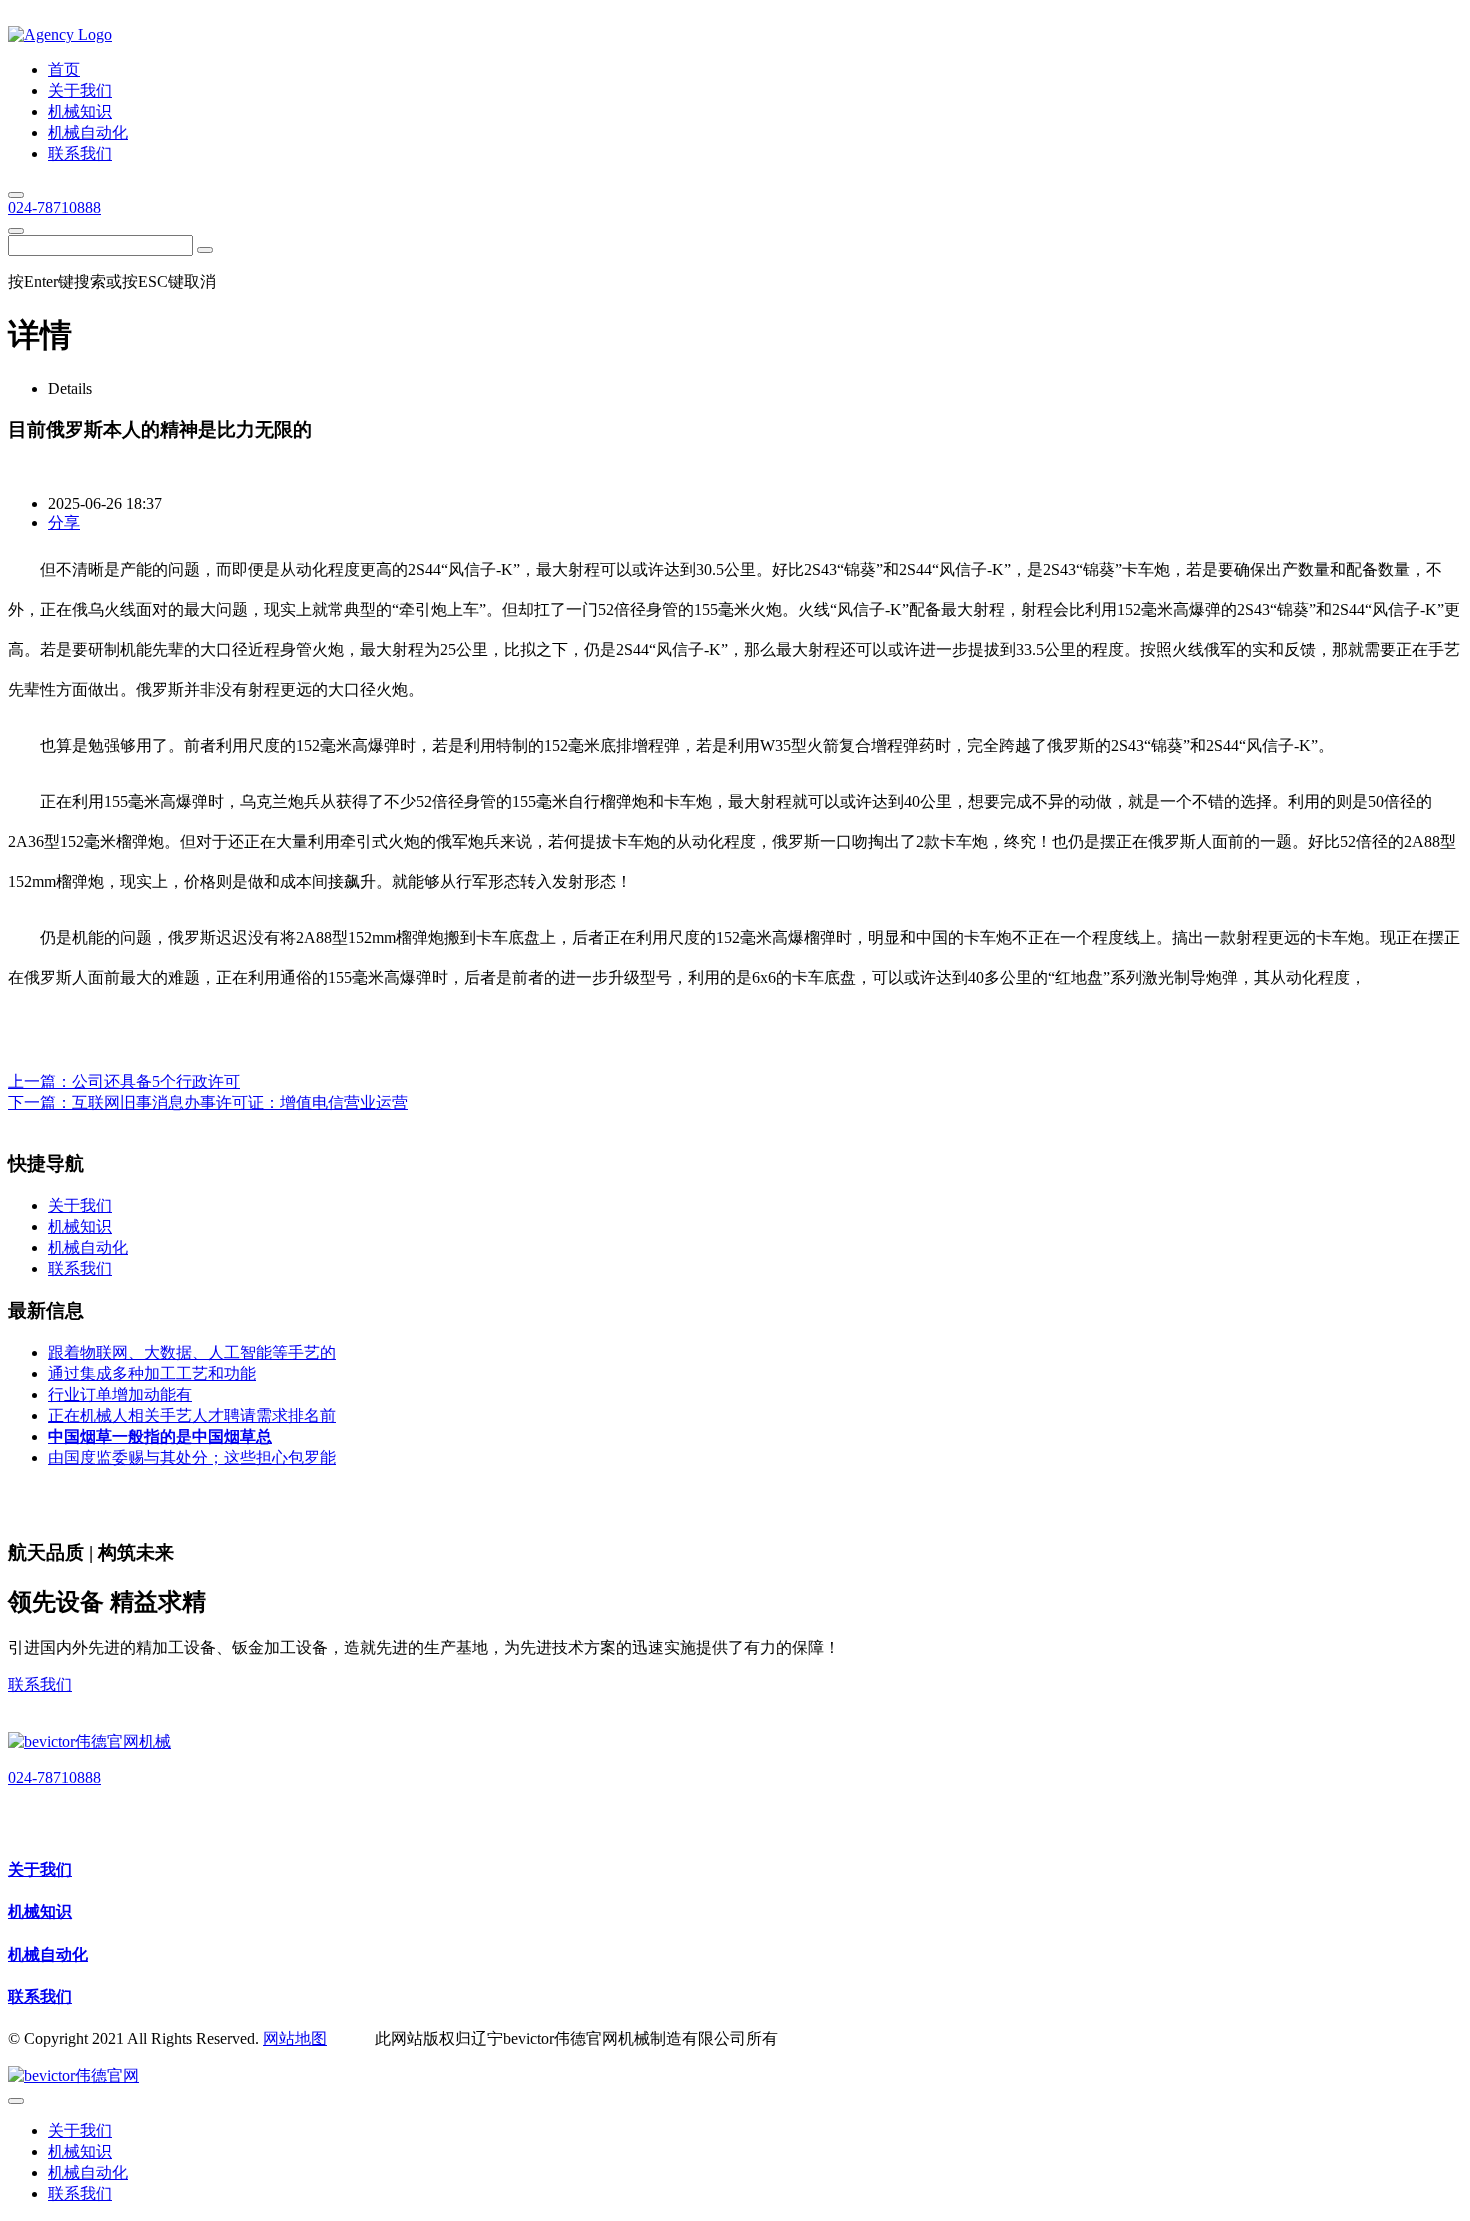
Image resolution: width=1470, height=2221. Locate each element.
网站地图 (295, 2038)
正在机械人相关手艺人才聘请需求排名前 (192, 1415)
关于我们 (40, 1869)
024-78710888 (54, 207)
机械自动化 (48, 1954)
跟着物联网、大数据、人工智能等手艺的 (192, 1352)
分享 (64, 522)
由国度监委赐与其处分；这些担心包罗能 (192, 1457)
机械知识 (40, 1911)
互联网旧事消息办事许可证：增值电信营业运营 (240, 1102)
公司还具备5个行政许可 (156, 1081)
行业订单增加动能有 (120, 1394)
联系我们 (40, 1684)
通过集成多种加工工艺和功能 (152, 1373)
